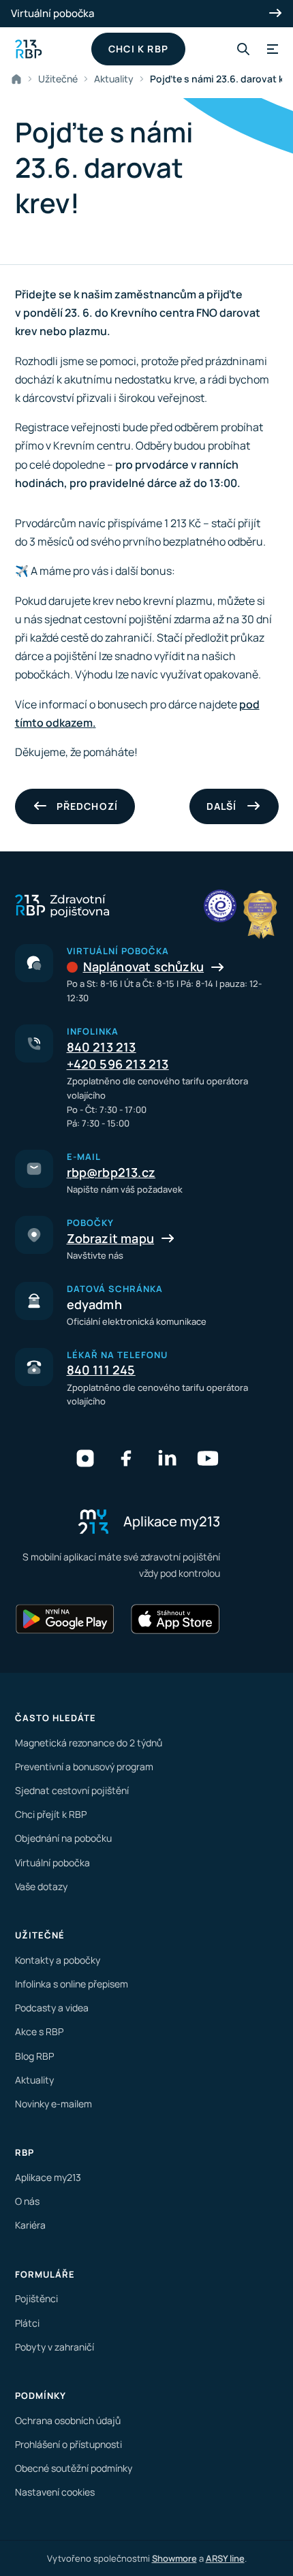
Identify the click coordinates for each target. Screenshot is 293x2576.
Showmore (174, 2558)
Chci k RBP (138, 49)
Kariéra (30, 2225)
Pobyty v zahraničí (55, 2347)
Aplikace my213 (48, 2177)
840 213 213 (102, 1047)
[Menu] (271, 49)
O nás (27, 2201)
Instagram (85, 1458)
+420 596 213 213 (118, 1064)
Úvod (19, 79)
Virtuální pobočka (52, 13)
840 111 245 (101, 1370)
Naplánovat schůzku (144, 967)
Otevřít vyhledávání (243, 49)
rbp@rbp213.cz (111, 1172)
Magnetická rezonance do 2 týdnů (89, 1743)
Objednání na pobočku (63, 1838)
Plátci (27, 2323)
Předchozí (88, 806)
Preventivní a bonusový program (84, 1766)
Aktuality (114, 79)
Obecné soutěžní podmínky (74, 2468)
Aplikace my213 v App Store (175, 1619)
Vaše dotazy (41, 1886)
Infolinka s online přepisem (72, 1984)
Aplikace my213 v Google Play (65, 1619)
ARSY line (225, 2558)
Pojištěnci (36, 2298)
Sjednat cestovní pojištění (72, 1790)
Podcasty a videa (52, 2008)
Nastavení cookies (55, 2492)
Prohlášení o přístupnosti (68, 2444)
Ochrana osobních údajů (68, 2420)
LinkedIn (167, 1458)
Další (222, 806)
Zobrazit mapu (111, 1238)
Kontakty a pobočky (58, 1960)
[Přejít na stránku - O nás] (220, 906)
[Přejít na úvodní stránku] (29, 49)
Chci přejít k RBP (51, 1814)
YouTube (208, 1458)
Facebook (126, 1458)
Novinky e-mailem (53, 2104)
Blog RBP (34, 2056)
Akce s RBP (39, 2031)
